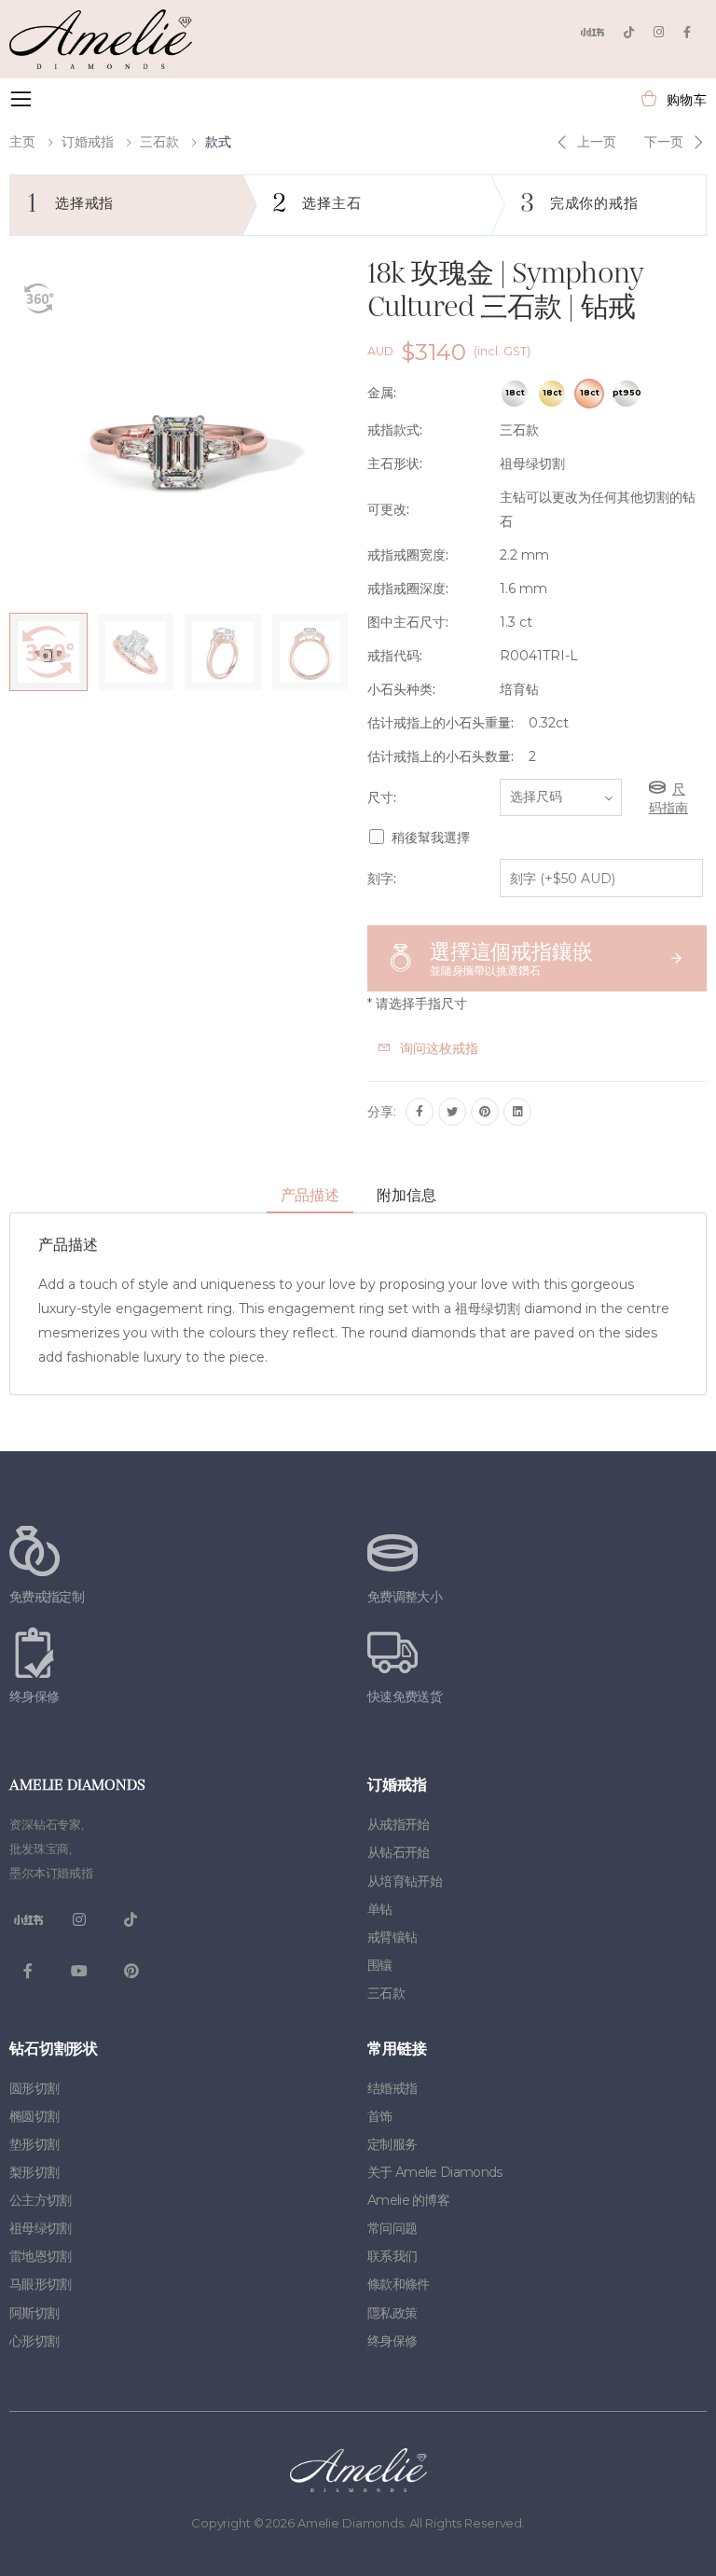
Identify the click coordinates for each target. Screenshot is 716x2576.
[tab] (310, 1196)
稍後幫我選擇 (431, 838)
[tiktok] (629, 32)
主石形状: (395, 464)
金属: (382, 393)
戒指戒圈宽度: (408, 555)
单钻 (380, 1909)
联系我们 (392, 2256)
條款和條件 (399, 2284)
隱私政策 (392, 2313)
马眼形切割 (41, 2284)
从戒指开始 (399, 1824)
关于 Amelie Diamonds (434, 2172)
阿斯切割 (34, 2313)
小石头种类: (401, 689)
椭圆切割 (34, 2116)
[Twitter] (452, 1112)
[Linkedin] (517, 1112)
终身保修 (392, 2341)
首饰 (380, 2116)
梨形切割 (34, 2172)
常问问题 (392, 2228)
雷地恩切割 (41, 2256)
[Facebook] (687, 32)
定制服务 (392, 2144)
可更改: (388, 509)
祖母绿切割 (41, 2228)
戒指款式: (395, 430)
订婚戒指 (88, 142)
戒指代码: (395, 656)
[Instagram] (659, 32)
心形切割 (34, 2341)
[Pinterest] (485, 1112)
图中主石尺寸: (408, 622)
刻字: (382, 879)
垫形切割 (34, 2144)
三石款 (159, 142)
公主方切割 (41, 2200)
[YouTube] (79, 1971)
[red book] (592, 32)
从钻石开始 (399, 1852)
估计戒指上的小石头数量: (441, 756)
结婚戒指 (392, 2088)
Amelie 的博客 (408, 2200)
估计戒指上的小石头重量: (441, 723)
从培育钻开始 (405, 1881)
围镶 (380, 1965)
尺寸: (382, 797)
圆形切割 (34, 2088)
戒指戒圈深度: (408, 589)
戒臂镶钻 (392, 1937)
